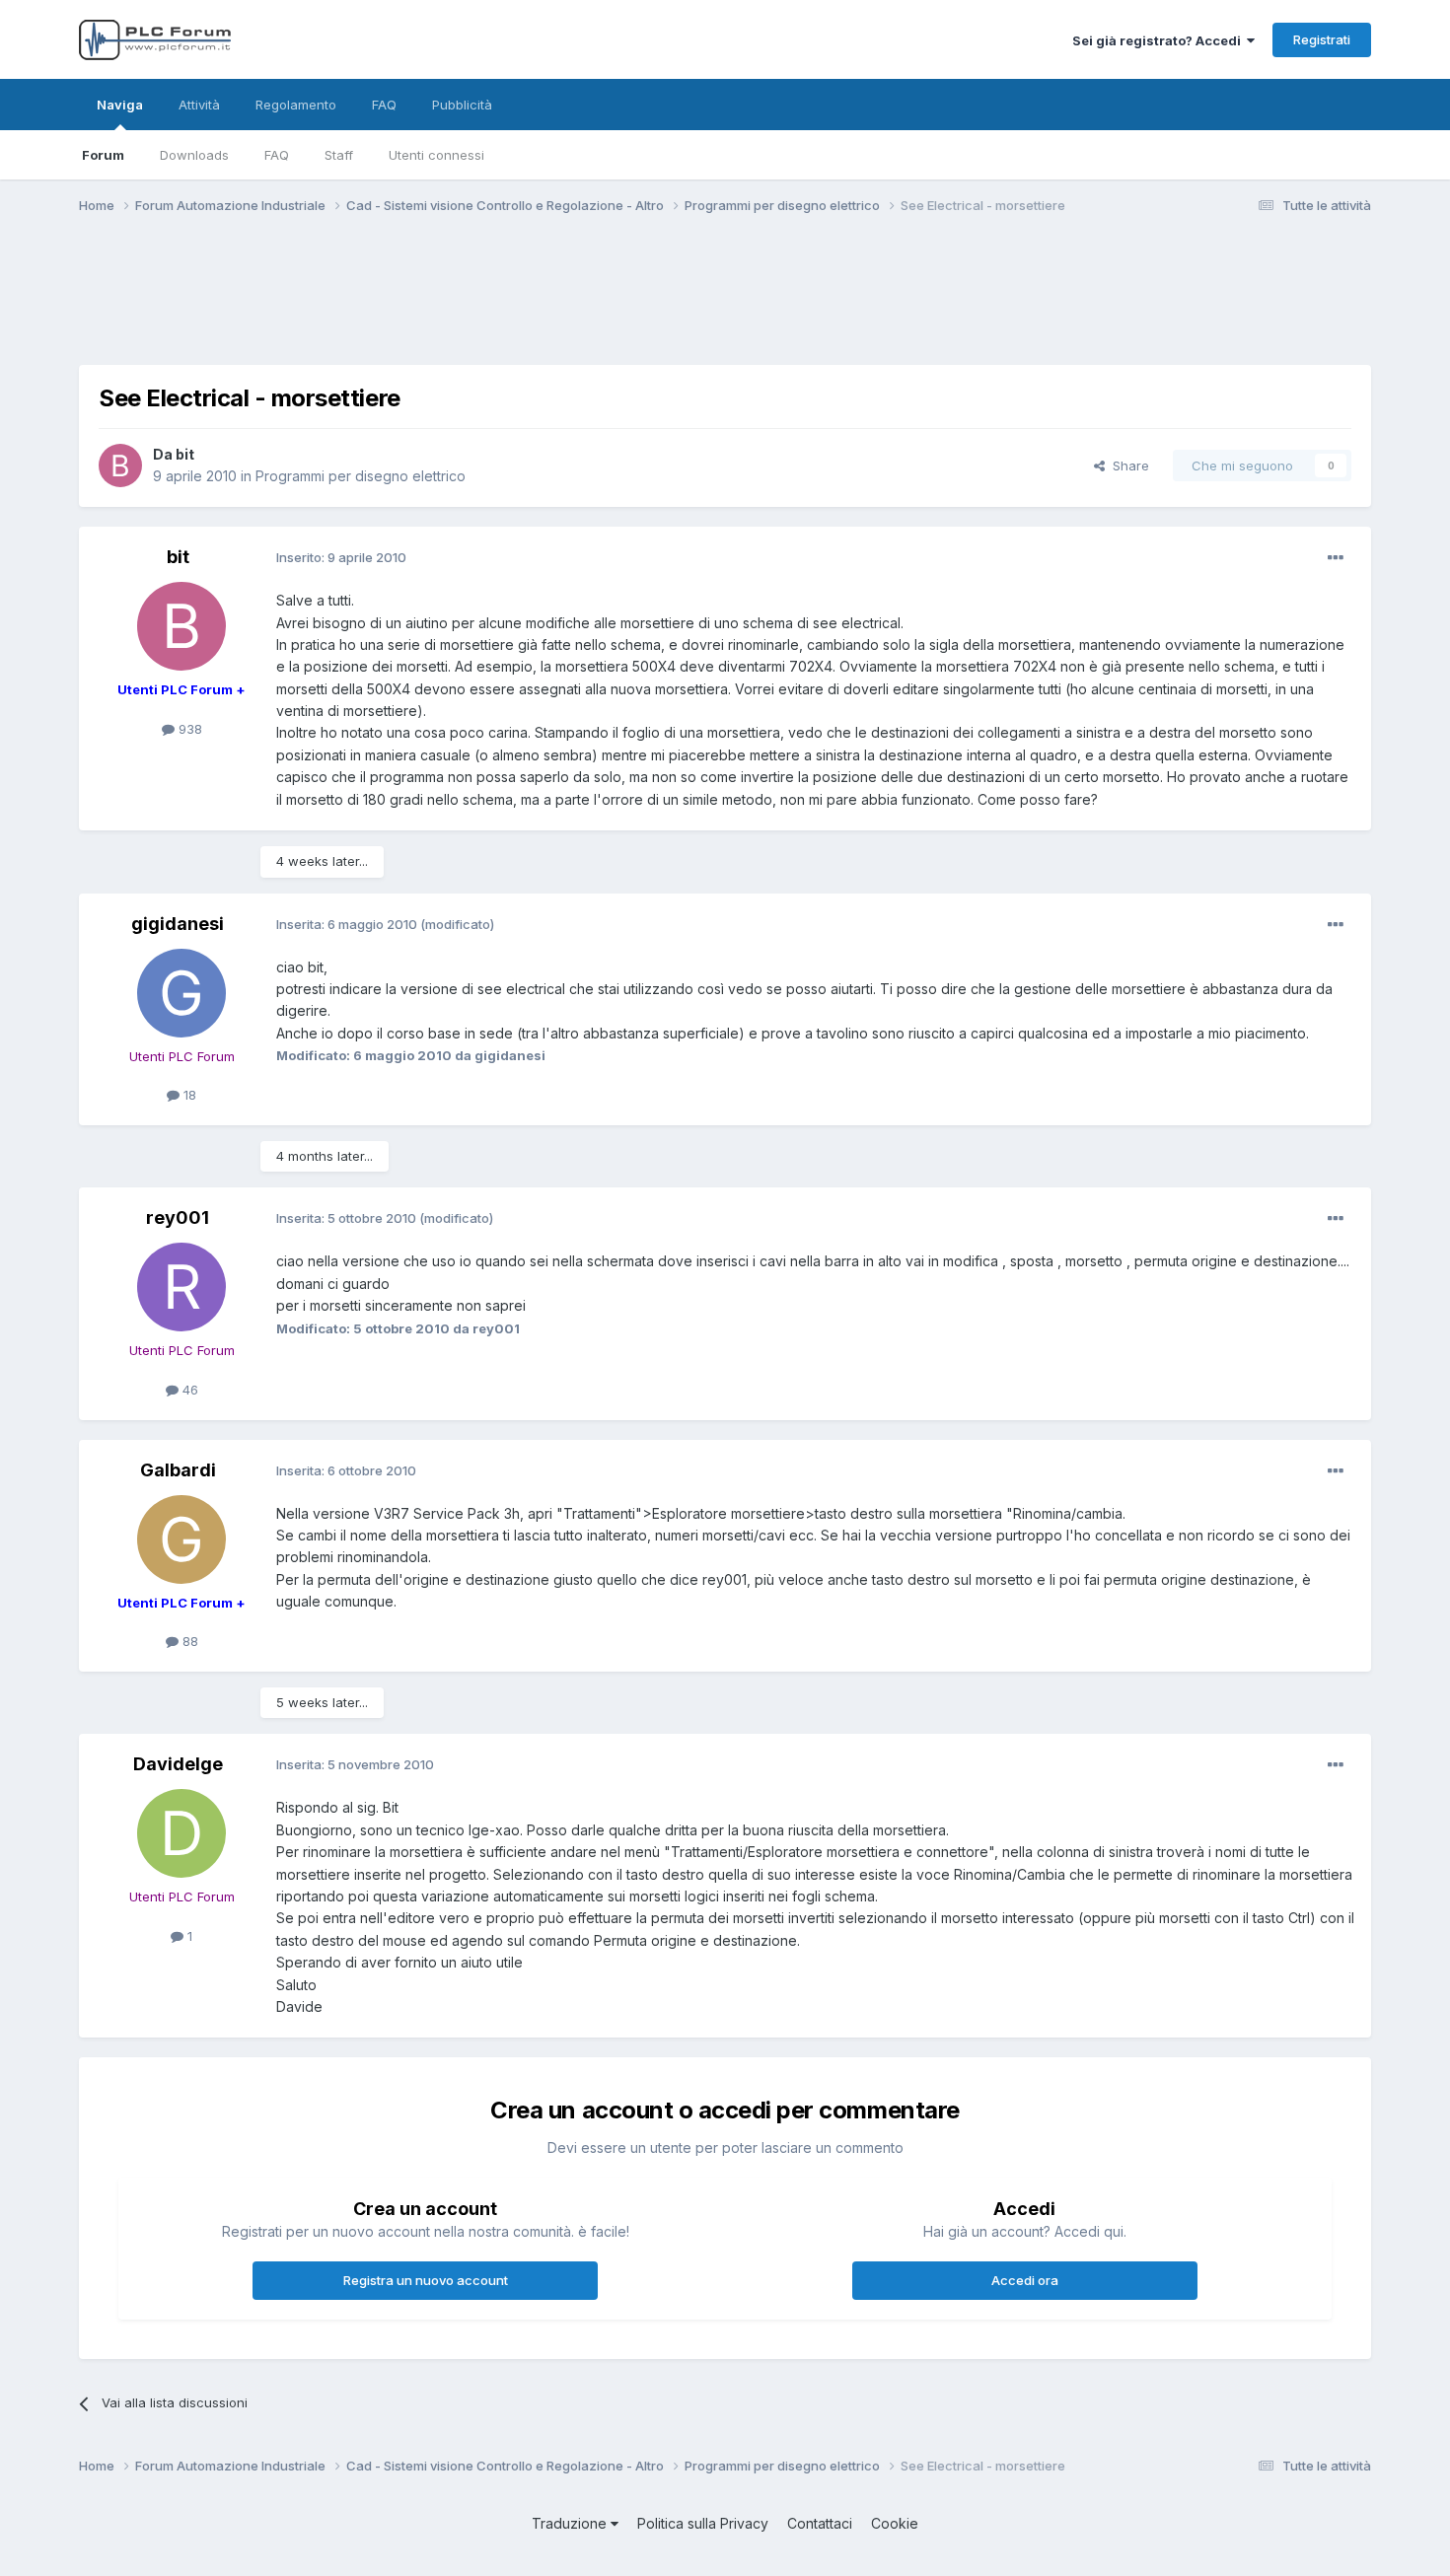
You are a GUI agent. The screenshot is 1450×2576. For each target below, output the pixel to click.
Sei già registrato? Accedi (1160, 40)
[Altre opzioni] (1336, 558)
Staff (339, 155)
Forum (103, 155)
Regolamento (296, 105)
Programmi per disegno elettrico (361, 476)
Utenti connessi (436, 155)
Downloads (194, 155)
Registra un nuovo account (426, 2280)
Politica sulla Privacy (703, 2523)
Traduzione (571, 2523)
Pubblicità (462, 105)
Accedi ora (1025, 2280)
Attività (199, 105)
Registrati (1322, 39)
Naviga (120, 105)
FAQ (277, 155)
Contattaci (820, 2523)
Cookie (895, 2523)
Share (1127, 465)
